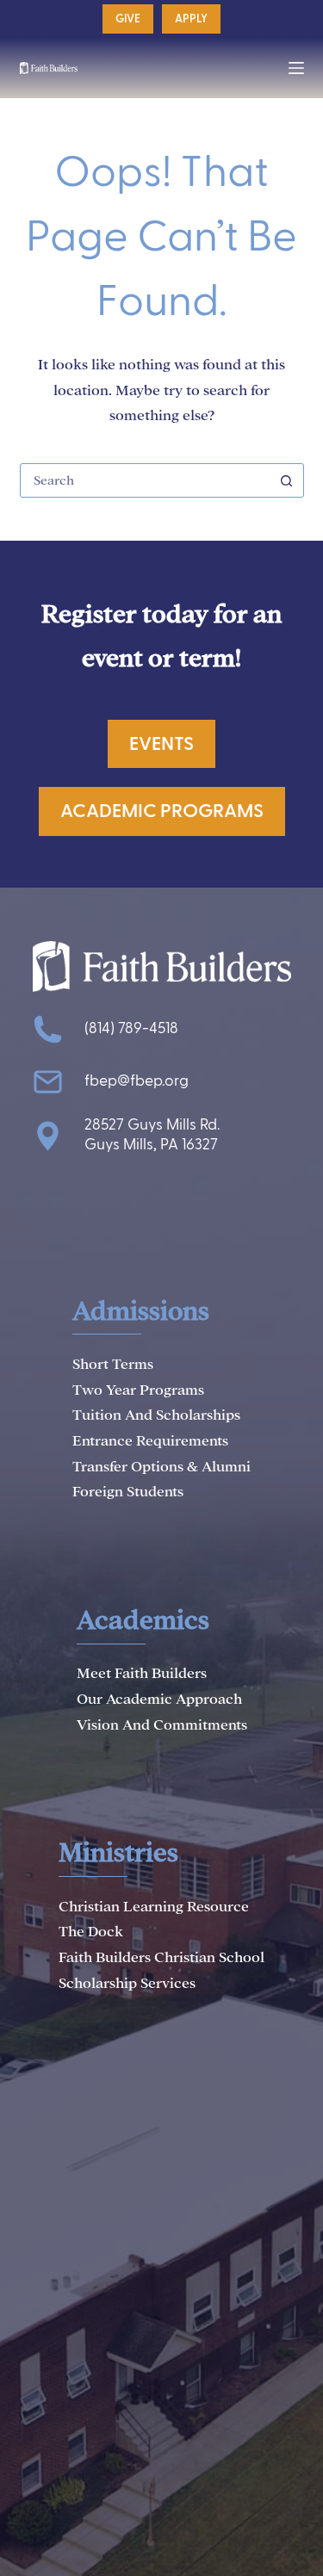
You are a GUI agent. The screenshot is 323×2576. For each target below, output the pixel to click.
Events (161, 744)
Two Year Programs (138, 1390)
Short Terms (113, 1364)
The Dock (91, 1932)
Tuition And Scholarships (156, 1415)
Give (128, 19)
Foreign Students (128, 1492)
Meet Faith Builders (142, 1673)
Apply (191, 19)
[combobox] (146, 480)
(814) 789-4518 (131, 1028)
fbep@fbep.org (137, 1081)
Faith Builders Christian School (161, 1957)
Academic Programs (162, 811)
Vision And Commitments (162, 1725)
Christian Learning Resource (154, 1907)
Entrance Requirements (150, 1441)
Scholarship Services (127, 1983)
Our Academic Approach (159, 1699)
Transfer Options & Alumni (161, 1467)
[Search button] (287, 480)
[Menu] (296, 68)
